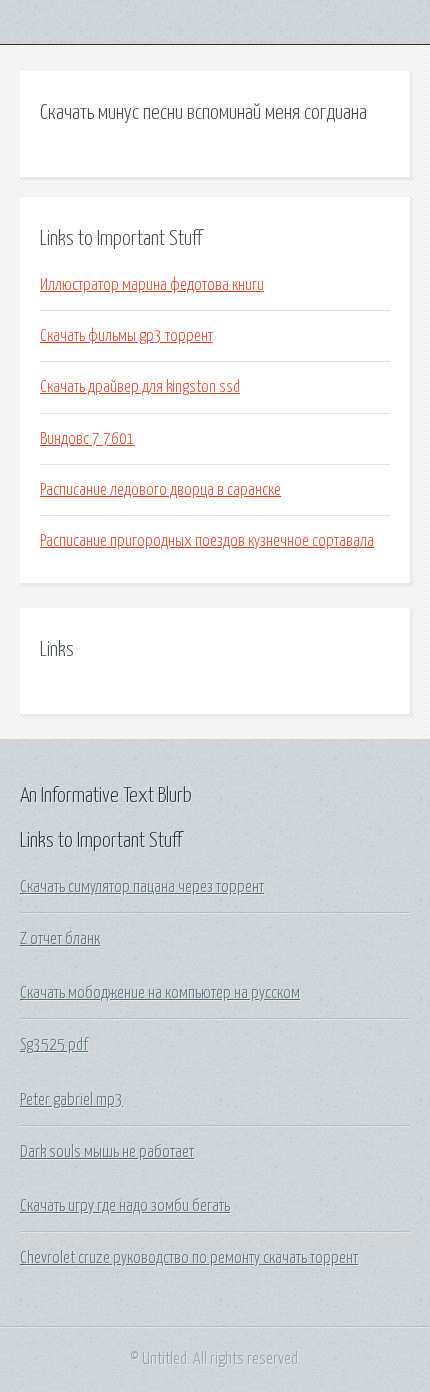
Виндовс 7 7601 (87, 439)
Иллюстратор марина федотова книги (152, 285)
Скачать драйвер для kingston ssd (140, 387)
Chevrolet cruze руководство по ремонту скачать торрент (189, 1258)
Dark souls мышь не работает (107, 1152)
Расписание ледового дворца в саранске (160, 490)
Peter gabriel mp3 (71, 1100)
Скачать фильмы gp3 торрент (126, 336)
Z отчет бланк (60, 939)
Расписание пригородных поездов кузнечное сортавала (207, 541)
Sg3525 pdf (54, 1045)
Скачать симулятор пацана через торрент (142, 887)
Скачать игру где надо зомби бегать (125, 1206)
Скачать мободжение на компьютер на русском (160, 993)
